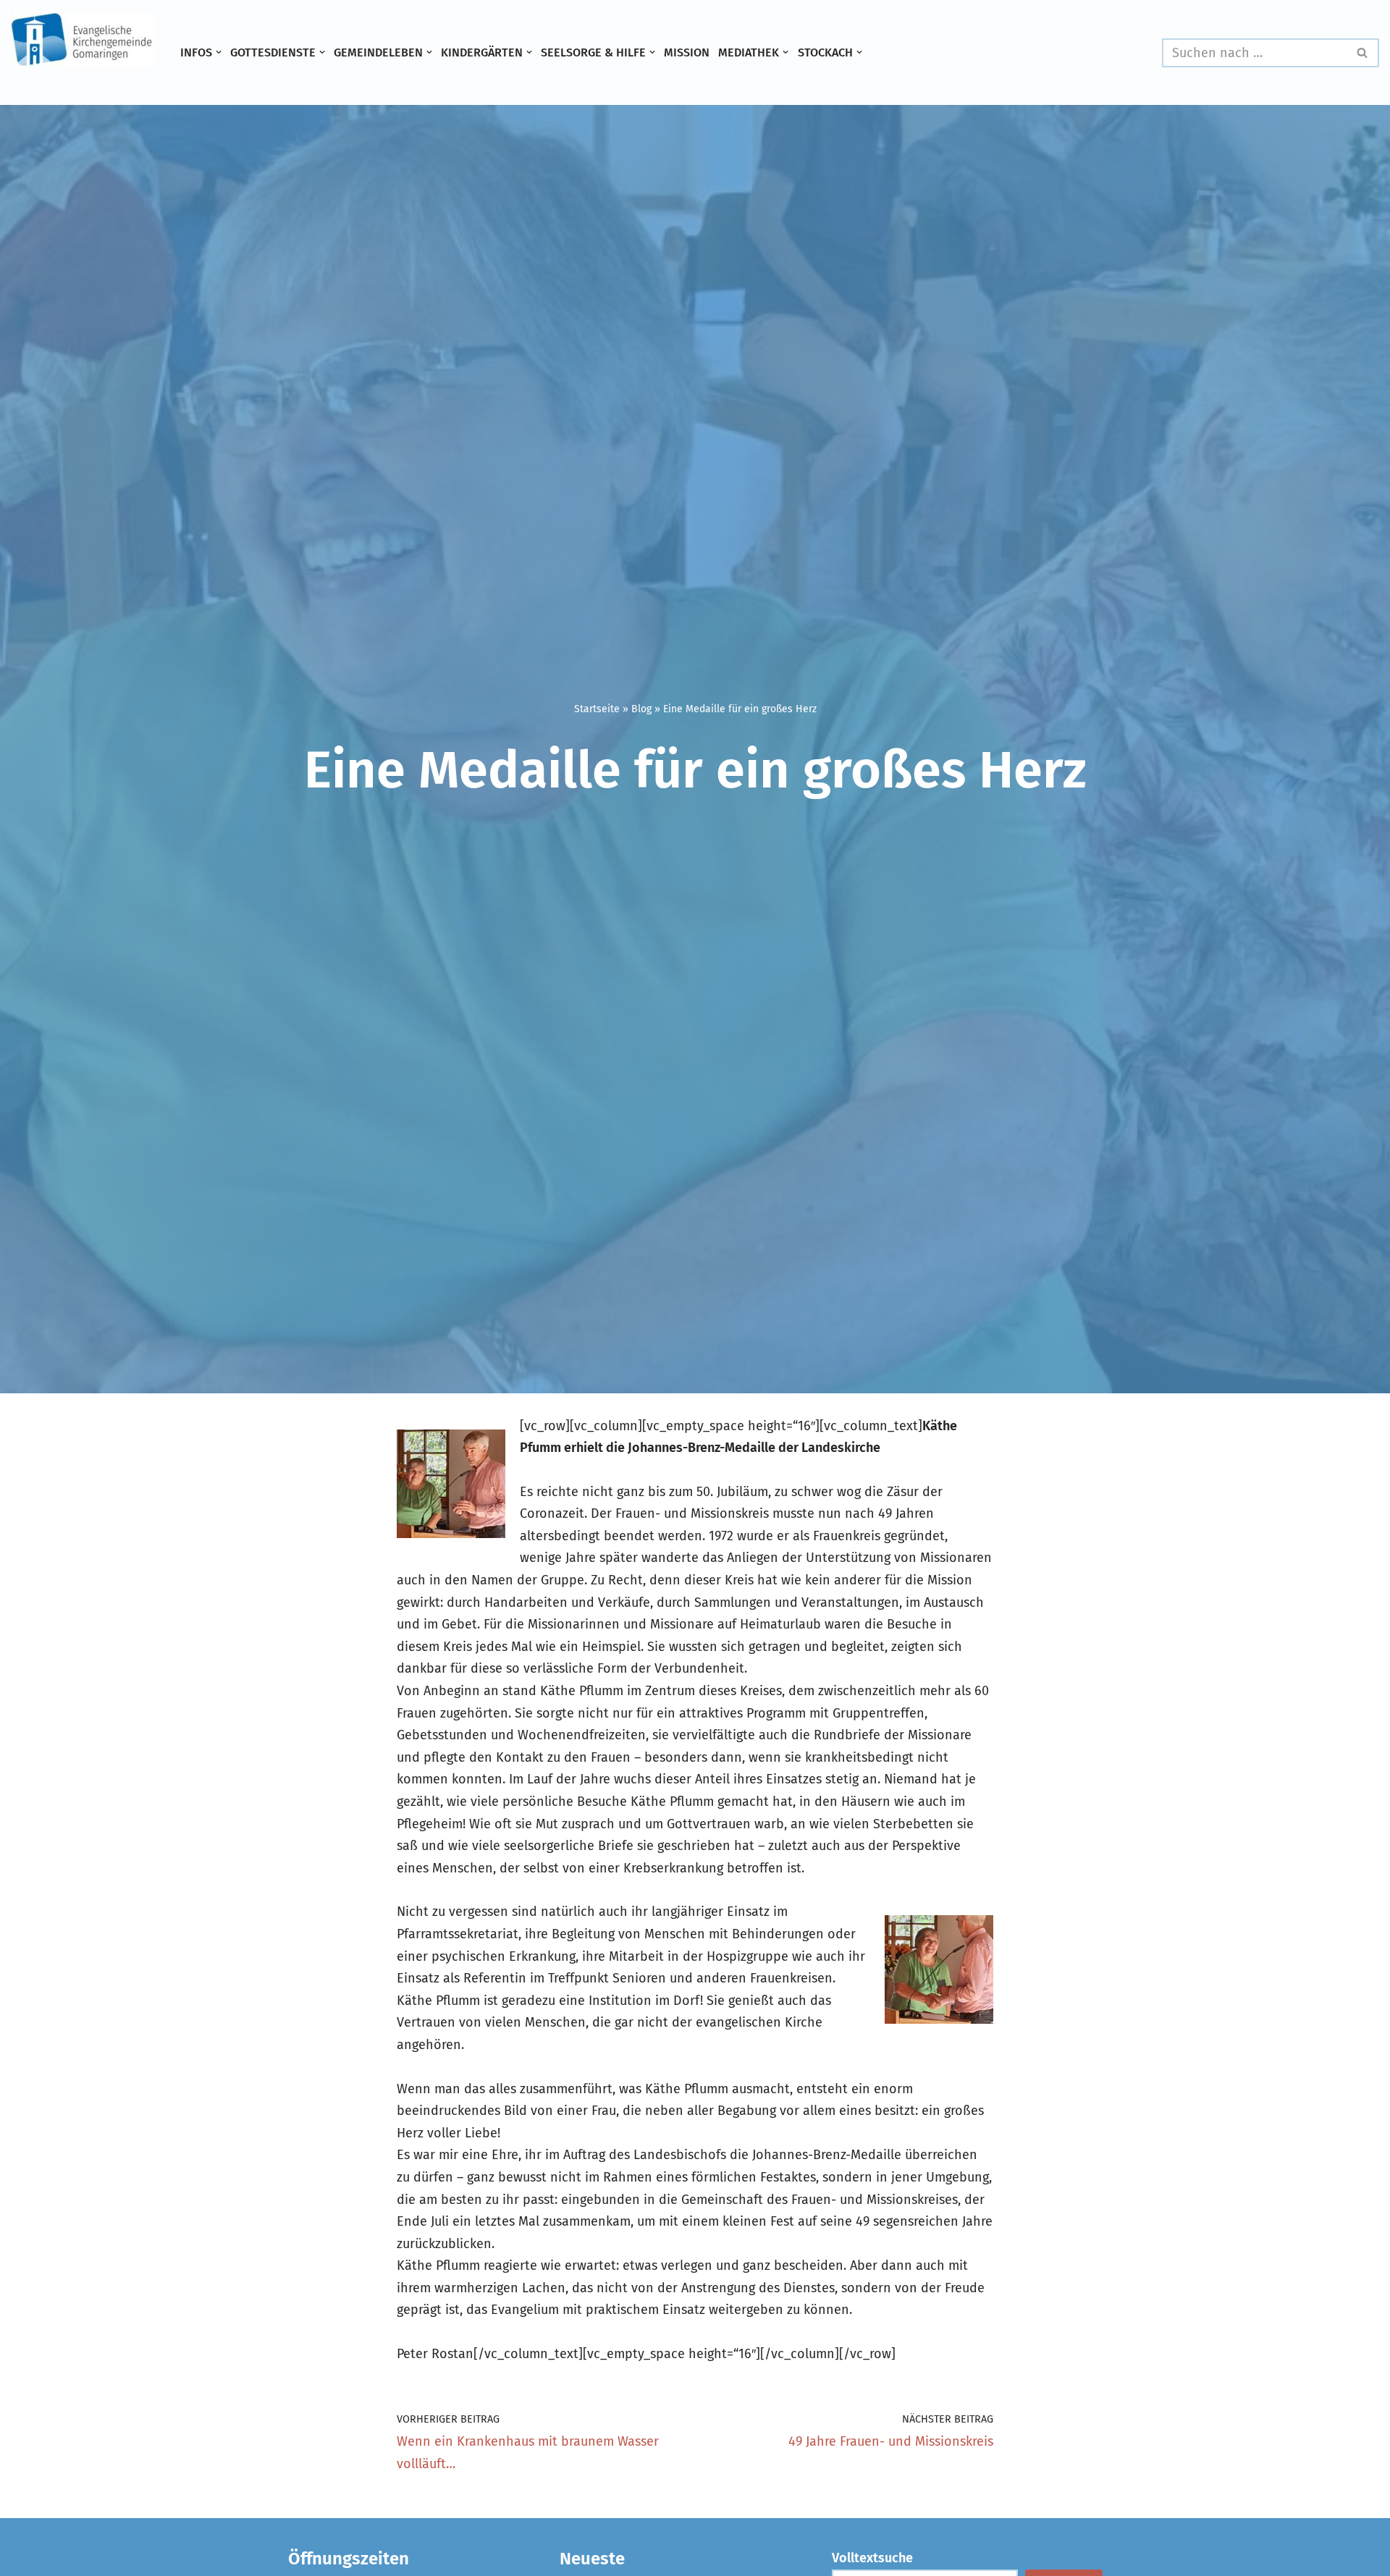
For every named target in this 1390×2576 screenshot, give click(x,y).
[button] (219, 52)
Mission (687, 52)
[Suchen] (1363, 53)
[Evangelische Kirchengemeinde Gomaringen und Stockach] (83, 40)
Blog (641, 709)
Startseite (597, 709)
